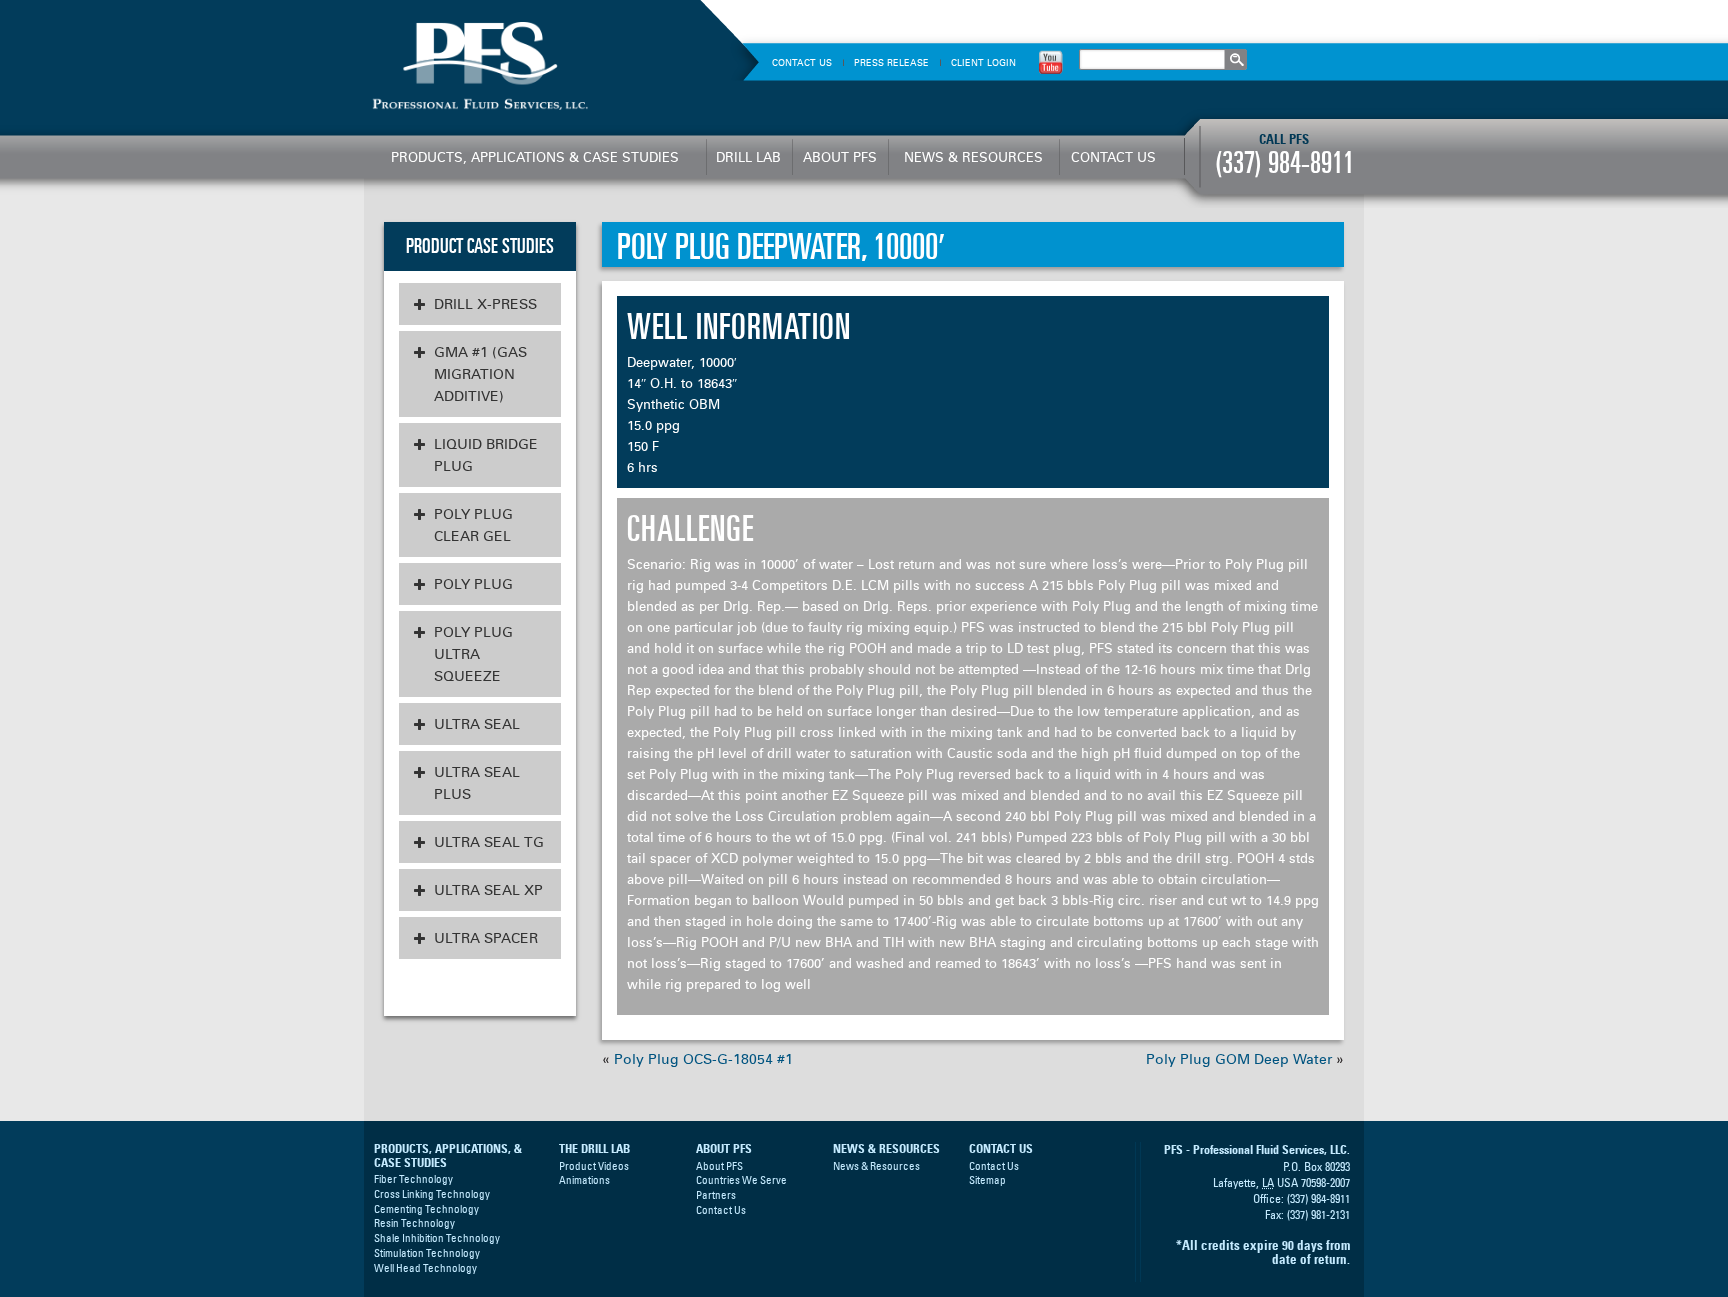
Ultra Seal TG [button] (489, 842)
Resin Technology (414, 1223)
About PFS (840, 157)
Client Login (983, 62)
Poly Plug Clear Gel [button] (473, 525)
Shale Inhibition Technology (437, 1238)
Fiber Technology (413, 1179)
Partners (716, 1195)
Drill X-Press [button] (485, 304)
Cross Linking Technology (432, 1194)
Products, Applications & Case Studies (535, 157)
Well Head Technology (425, 1268)
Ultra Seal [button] (477, 724)
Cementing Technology (426, 1209)
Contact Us (802, 62)
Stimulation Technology (427, 1253)
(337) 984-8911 (1284, 162)
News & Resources (973, 157)
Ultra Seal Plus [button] (477, 783)
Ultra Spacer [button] (486, 938)
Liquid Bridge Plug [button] (486, 455)
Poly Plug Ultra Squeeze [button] (473, 654)
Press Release (891, 62)
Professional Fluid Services (531, 67)
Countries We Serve (741, 1180)
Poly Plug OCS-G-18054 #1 (703, 1059)
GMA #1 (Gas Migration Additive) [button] (480, 374)
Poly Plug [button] (473, 584)
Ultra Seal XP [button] (488, 890)
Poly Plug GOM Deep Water (1239, 1059)
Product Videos (594, 1166)
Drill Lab (748, 157)
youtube (1050, 61)
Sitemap (987, 1180)
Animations (584, 1180)
